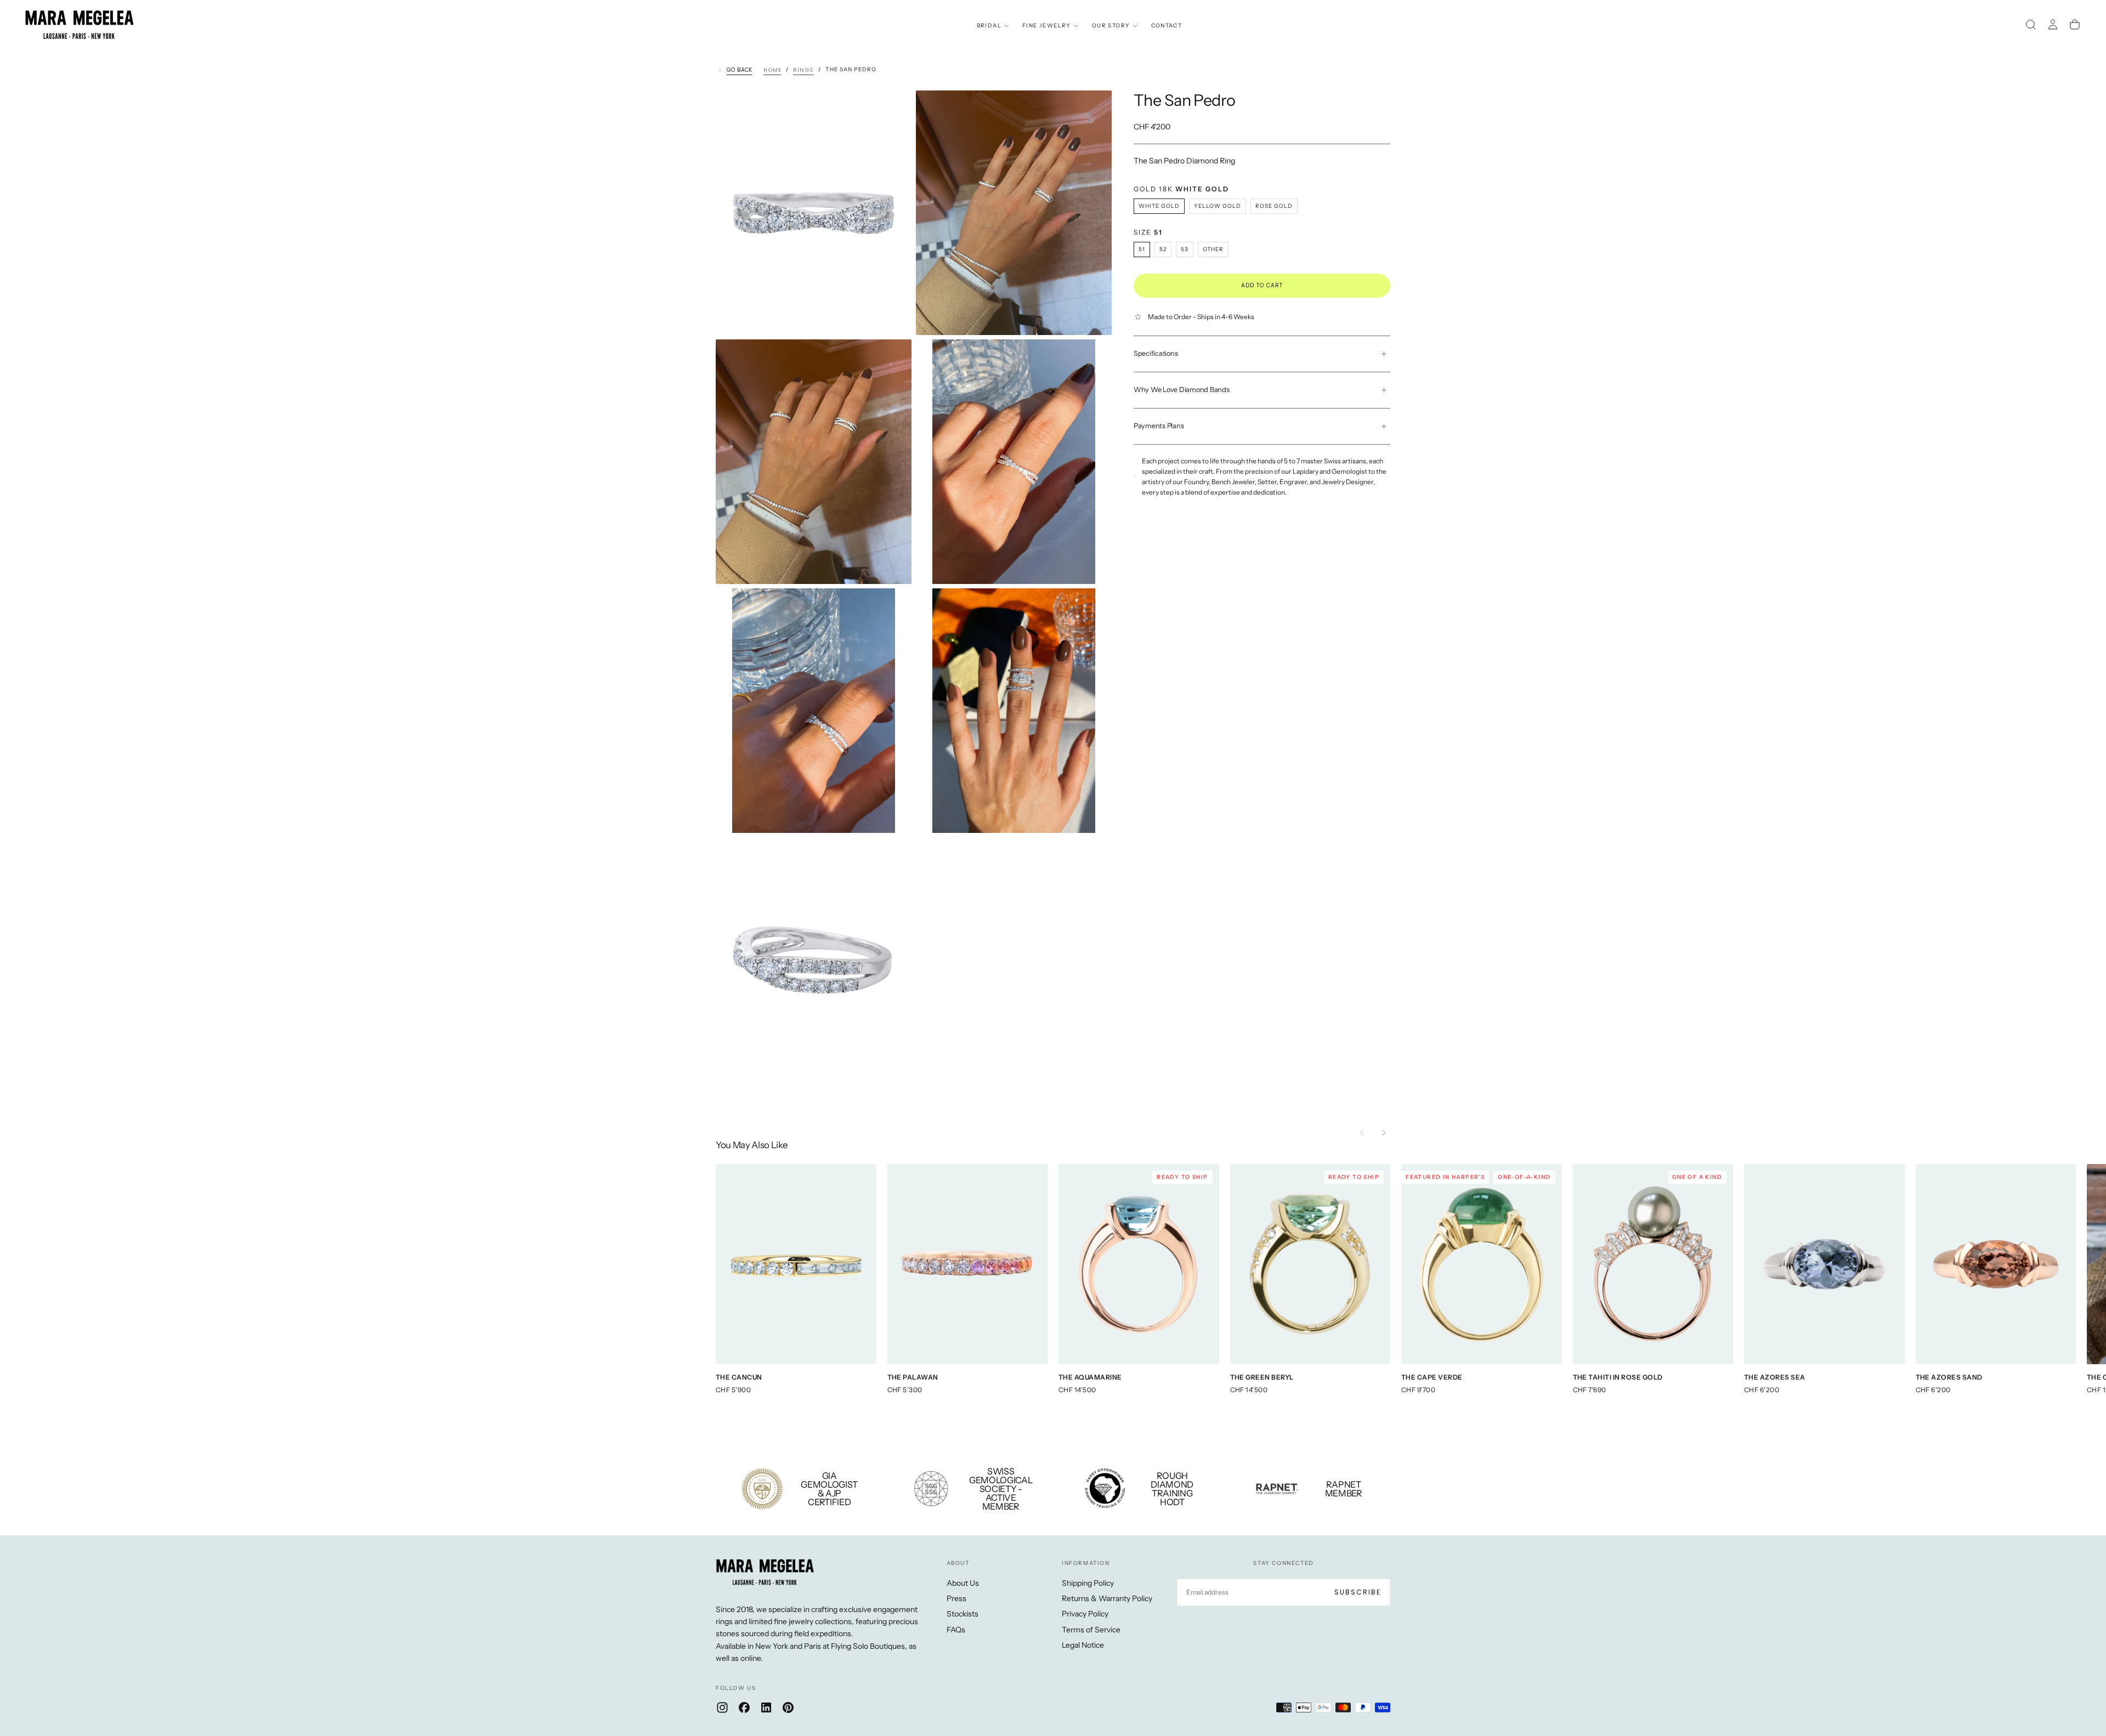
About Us (963, 1583)
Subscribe (1358, 1592)
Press (956, 1598)
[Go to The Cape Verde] (1482, 1264)
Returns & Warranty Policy (1107, 1598)
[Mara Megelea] (765, 1572)
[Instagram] (722, 1707)
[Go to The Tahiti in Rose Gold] (1653, 1264)
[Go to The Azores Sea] (1824, 1264)
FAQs (956, 1630)
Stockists (963, 1614)
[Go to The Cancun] (796, 1264)
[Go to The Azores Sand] (1996, 1264)
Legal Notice (1083, 1645)
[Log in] (2053, 25)
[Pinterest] (788, 1707)
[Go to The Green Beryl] (1310, 1264)
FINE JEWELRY (1047, 25)
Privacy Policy (1085, 1614)
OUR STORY (1111, 25)
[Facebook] (744, 1707)
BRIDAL (989, 25)
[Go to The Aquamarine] (1139, 1264)
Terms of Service (1091, 1630)
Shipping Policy (1088, 1583)
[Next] (1384, 1133)
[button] (2031, 25)
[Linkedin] (766, 1707)
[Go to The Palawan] (968, 1264)
